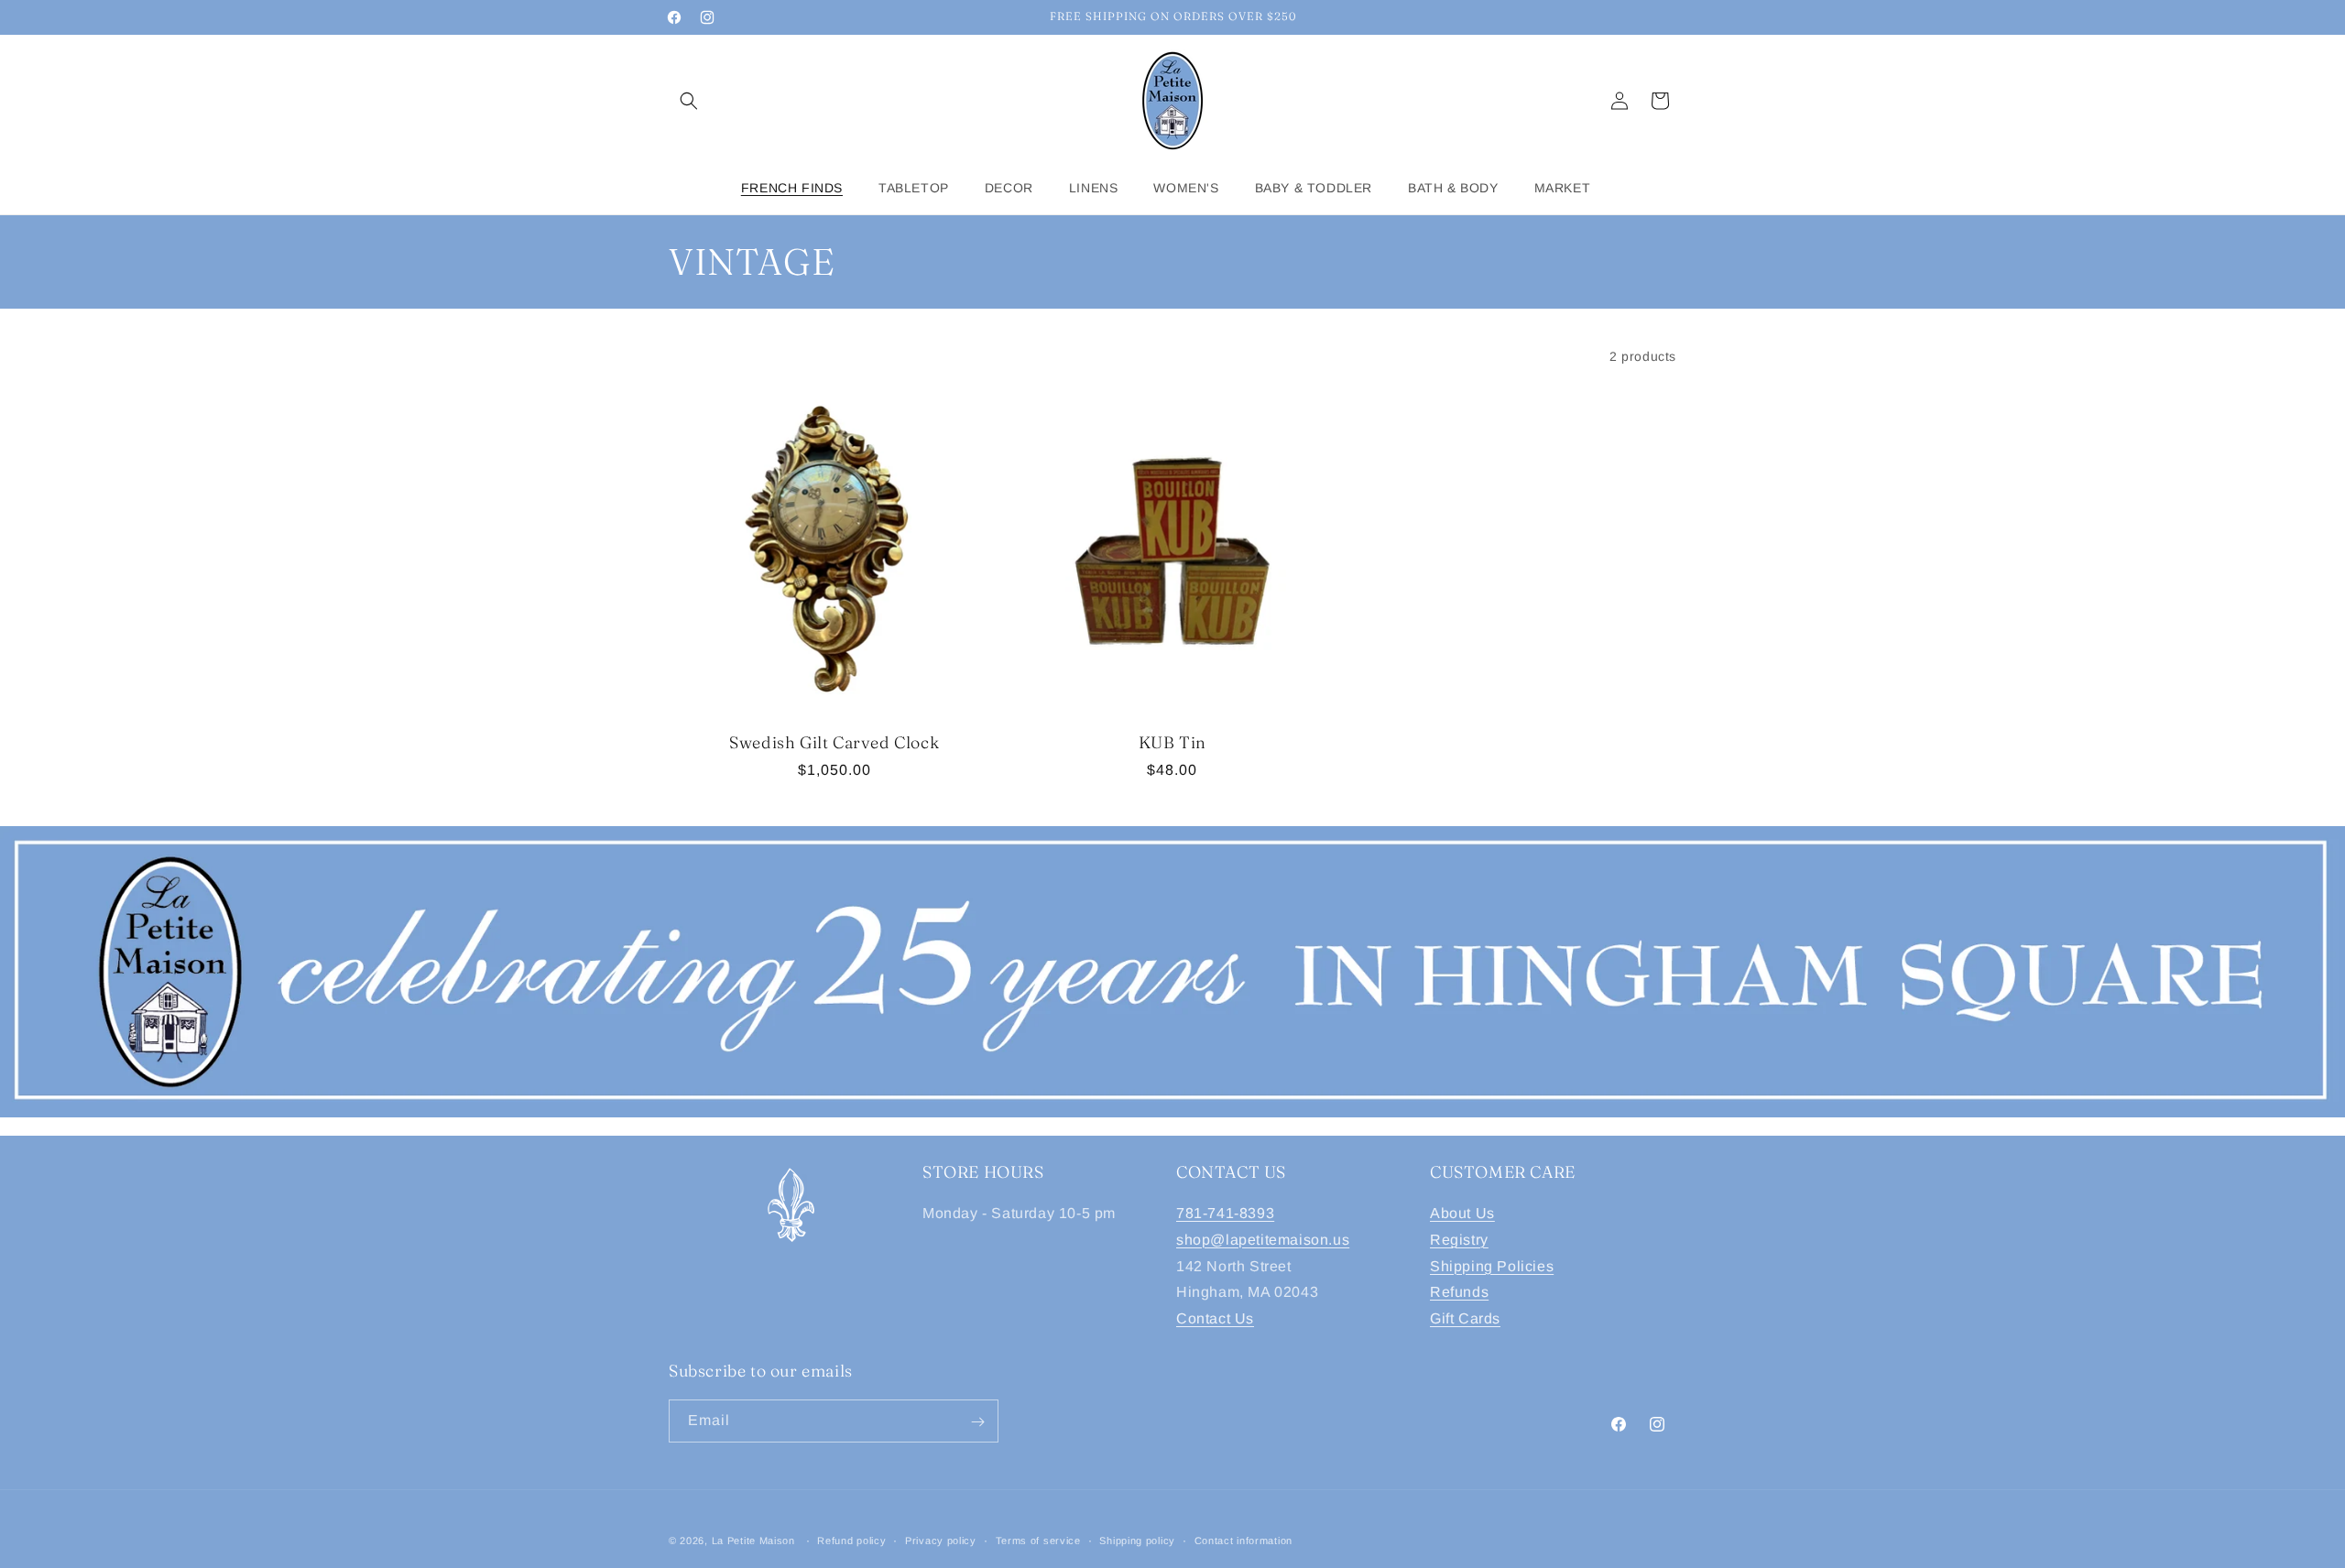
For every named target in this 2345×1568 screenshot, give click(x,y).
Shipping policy (1137, 1540)
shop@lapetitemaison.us (1263, 1240)
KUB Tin (1172, 742)
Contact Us (1215, 1318)
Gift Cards (1465, 1318)
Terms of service (1038, 1540)
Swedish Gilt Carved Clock (834, 742)
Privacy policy (941, 1540)
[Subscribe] (977, 1422)
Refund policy (851, 1540)
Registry (1459, 1240)
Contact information (1243, 1540)
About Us (1462, 1213)
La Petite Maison (753, 1541)
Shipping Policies (1492, 1266)
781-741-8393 (1225, 1213)
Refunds (1459, 1293)
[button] (689, 101)
